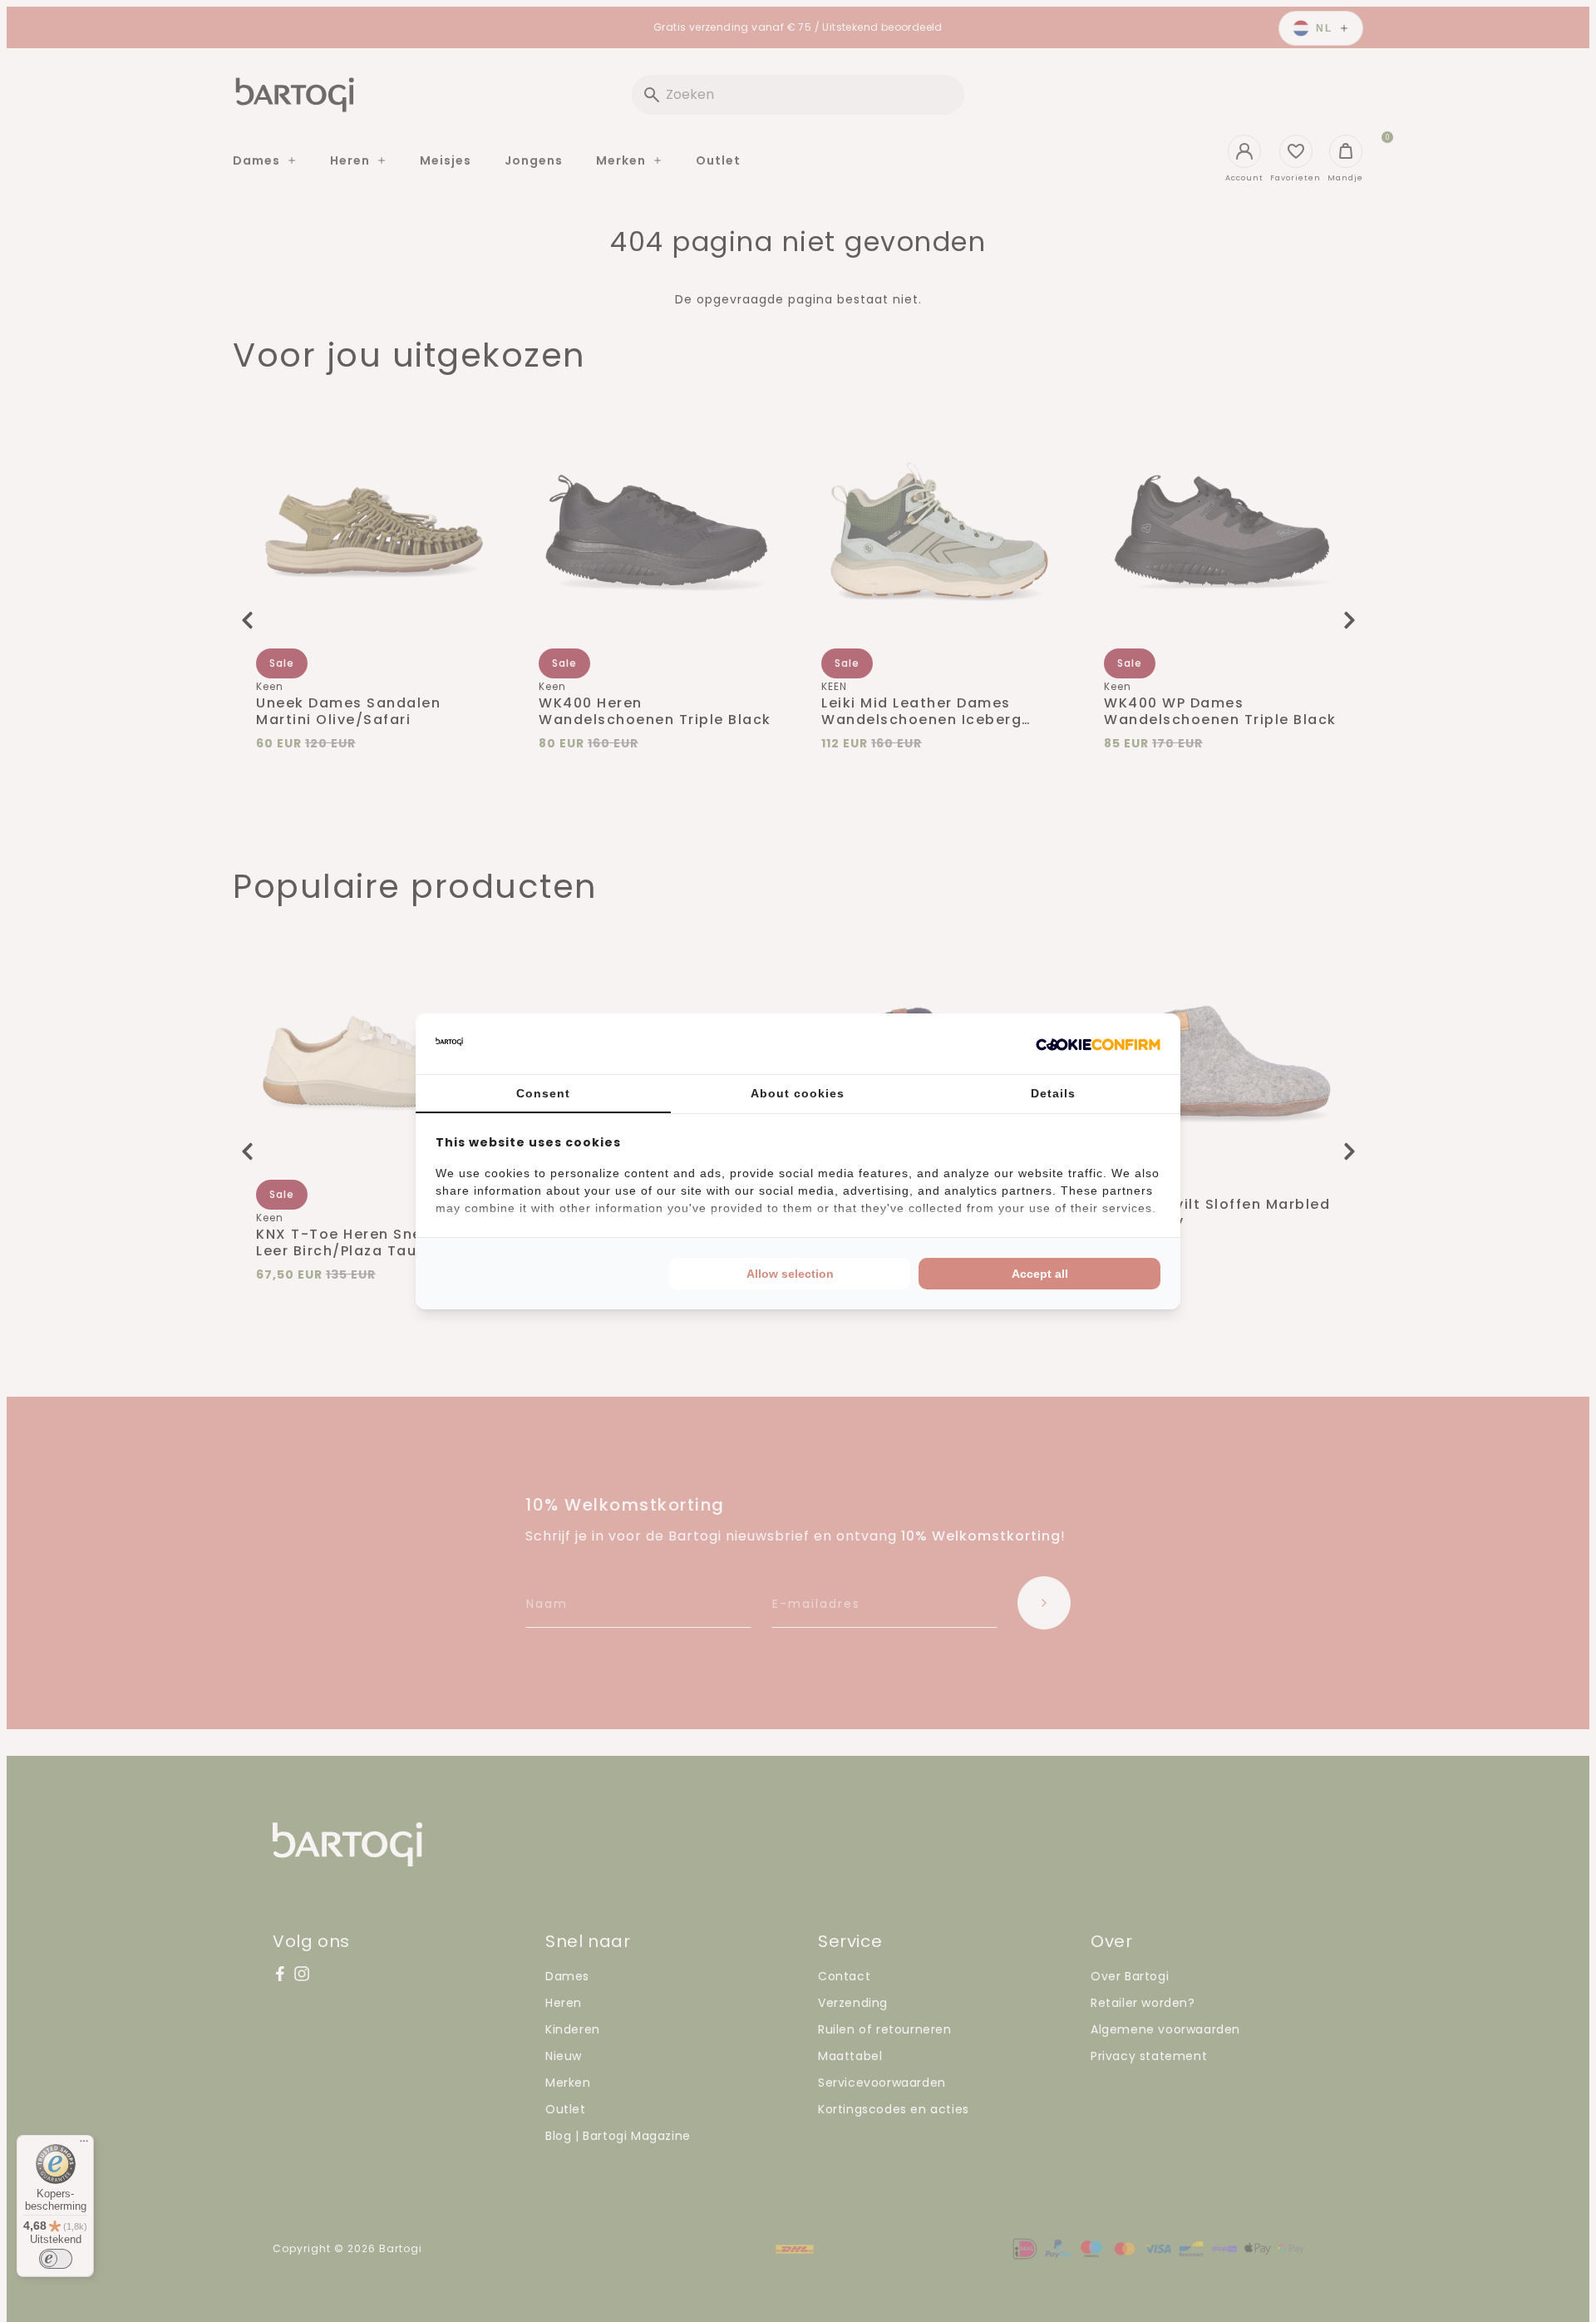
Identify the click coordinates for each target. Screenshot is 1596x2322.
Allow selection (790, 1274)
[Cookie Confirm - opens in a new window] (1098, 1043)
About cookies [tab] (798, 1093)
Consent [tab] (543, 1093)
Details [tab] (1053, 1093)
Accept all (1040, 1274)
